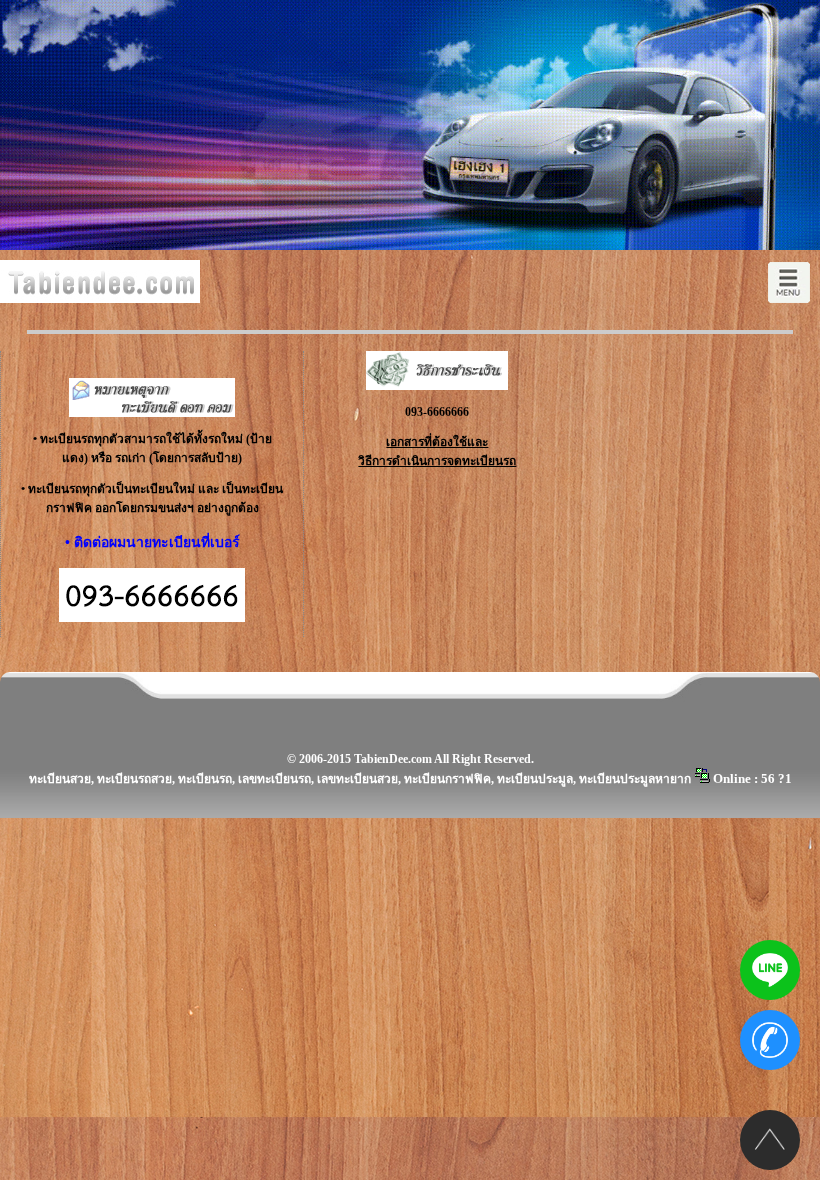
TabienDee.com (393, 759)
